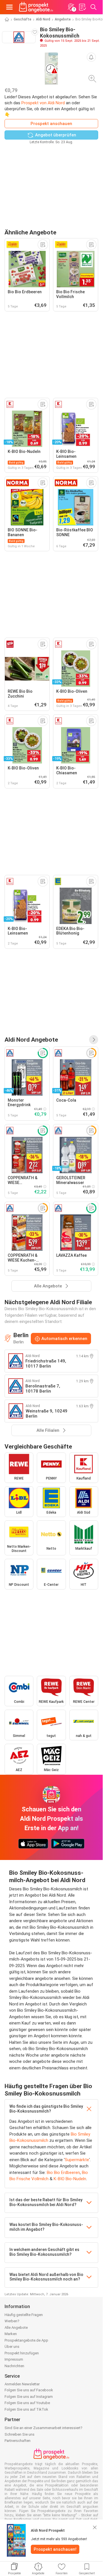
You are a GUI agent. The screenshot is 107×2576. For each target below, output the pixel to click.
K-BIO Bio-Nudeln (70, 2179)
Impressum (14, 2359)
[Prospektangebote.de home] (36, 7)
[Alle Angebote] (94, 1040)
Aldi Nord (43, 19)
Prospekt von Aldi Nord (43, 103)
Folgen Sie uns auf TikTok (26, 2409)
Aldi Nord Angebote (31, 1040)
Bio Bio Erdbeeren (63, 2173)
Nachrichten (14, 2366)
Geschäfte (23, 19)
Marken (11, 2334)
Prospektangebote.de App (26, 2340)
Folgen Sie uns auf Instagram (29, 2397)
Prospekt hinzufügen (22, 2353)
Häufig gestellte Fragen (24, 2315)
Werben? (12, 2321)
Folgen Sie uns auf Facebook (29, 2390)
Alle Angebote (16, 2328)
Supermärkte (77, 2160)
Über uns (12, 2347)
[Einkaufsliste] (82, 7)
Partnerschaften (18, 2441)
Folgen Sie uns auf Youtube (27, 2403)
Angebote (63, 19)
